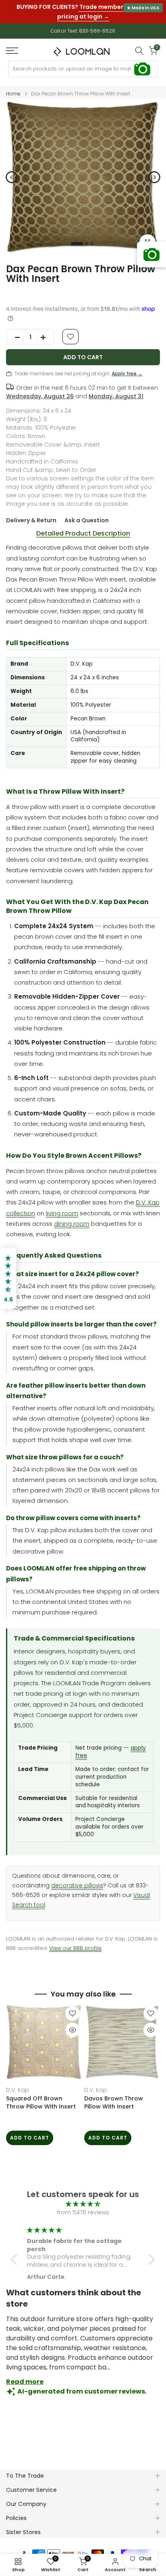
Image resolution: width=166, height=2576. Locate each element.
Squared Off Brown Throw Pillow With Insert (41, 2096)
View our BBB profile (75, 1941)
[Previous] (12, 170)
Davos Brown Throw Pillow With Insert (114, 2096)
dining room (72, 1217)
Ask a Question (87, 513)
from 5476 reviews (83, 2206)
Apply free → (127, 367)
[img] (83, 2197)
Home (13, 87)
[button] (16, 2253)
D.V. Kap (18, 2083)
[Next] (154, 170)
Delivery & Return (31, 513)
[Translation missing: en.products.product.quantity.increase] (46, 331)
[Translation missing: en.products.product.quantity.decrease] (15, 331)
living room (62, 1206)
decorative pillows (77, 1879)
